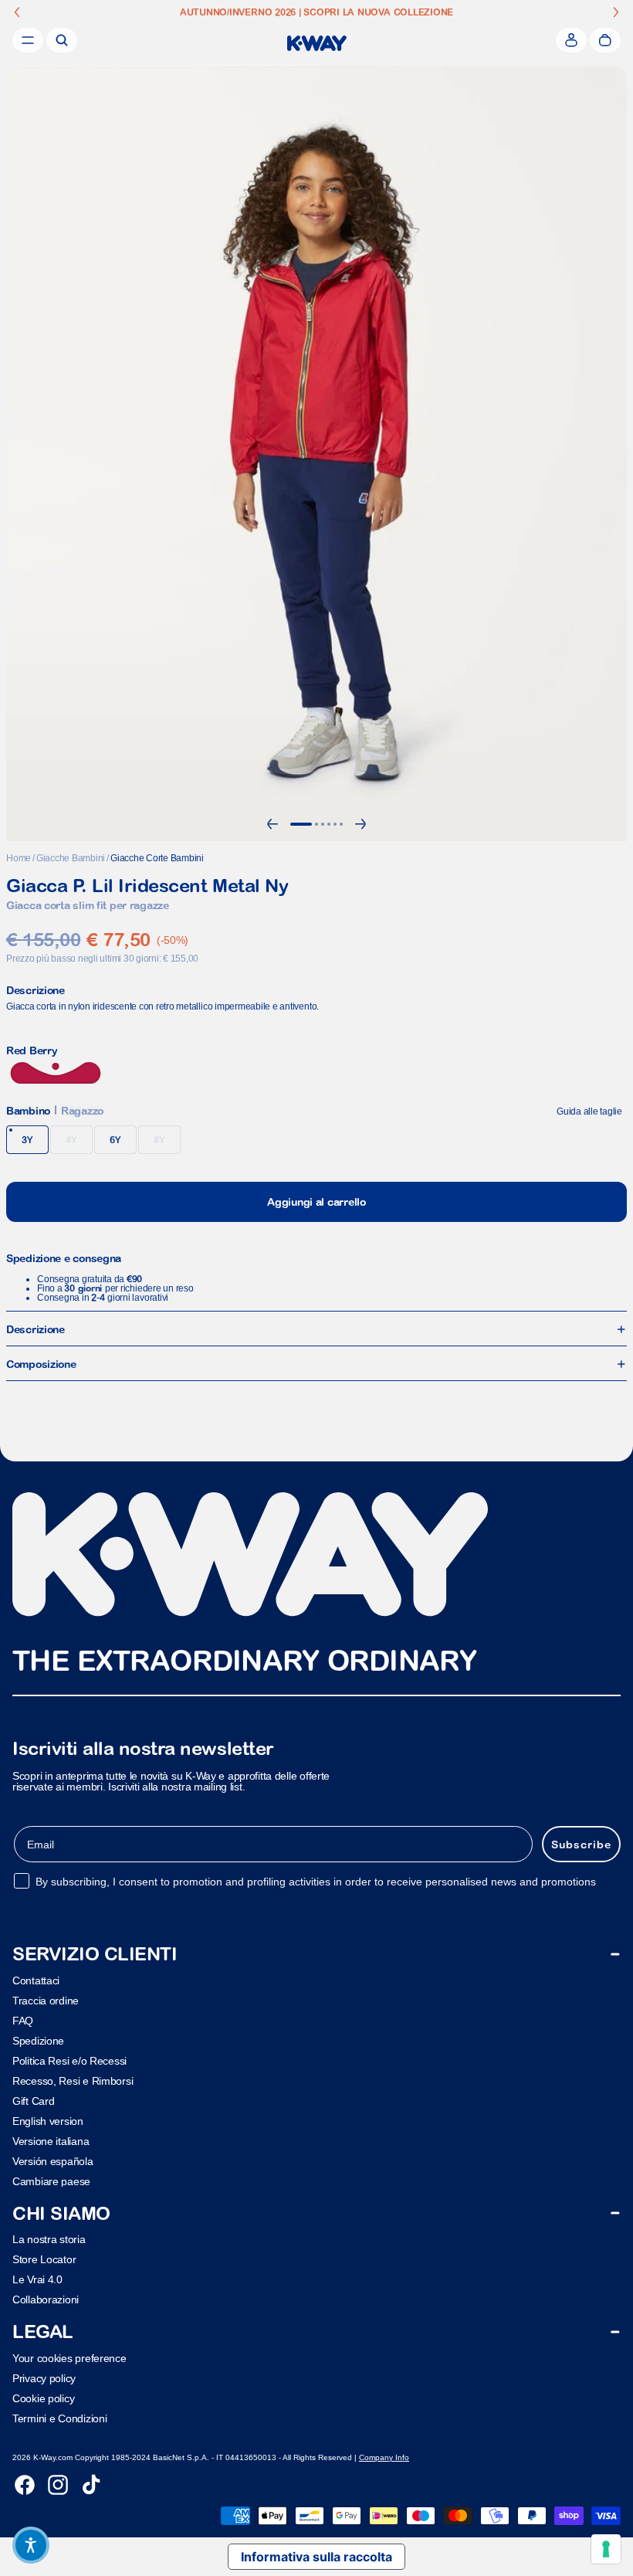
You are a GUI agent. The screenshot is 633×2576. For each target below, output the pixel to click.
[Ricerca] (62, 40)
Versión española (53, 2161)
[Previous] (272, 824)
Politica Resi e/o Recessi (69, 2061)
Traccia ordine (46, 2001)
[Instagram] (58, 2485)
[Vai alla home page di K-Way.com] (317, 43)
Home (19, 858)
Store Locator (44, 2259)
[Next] (361, 824)
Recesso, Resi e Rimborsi (73, 2081)
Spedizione (38, 2041)
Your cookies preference (69, 2358)
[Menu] (28, 40)
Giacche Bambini (71, 858)
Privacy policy (44, 2378)
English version (48, 2121)
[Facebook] (25, 2485)
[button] (31, 2545)
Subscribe (581, 1844)
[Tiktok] (91, 2485)
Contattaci (36, 1980)
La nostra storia (49, 2239)
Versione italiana (51, 2141)
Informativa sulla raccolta (316, 2557)
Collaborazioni (46, 2299)
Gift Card (33, 2101)
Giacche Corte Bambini (157, 858)
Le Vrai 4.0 (37, 2279)
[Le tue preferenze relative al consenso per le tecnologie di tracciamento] (606, 2549)
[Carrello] (605, 40)
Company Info (384, 2457)
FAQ (23, 2021)
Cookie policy (43, 2398)
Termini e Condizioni (59, 2418)
